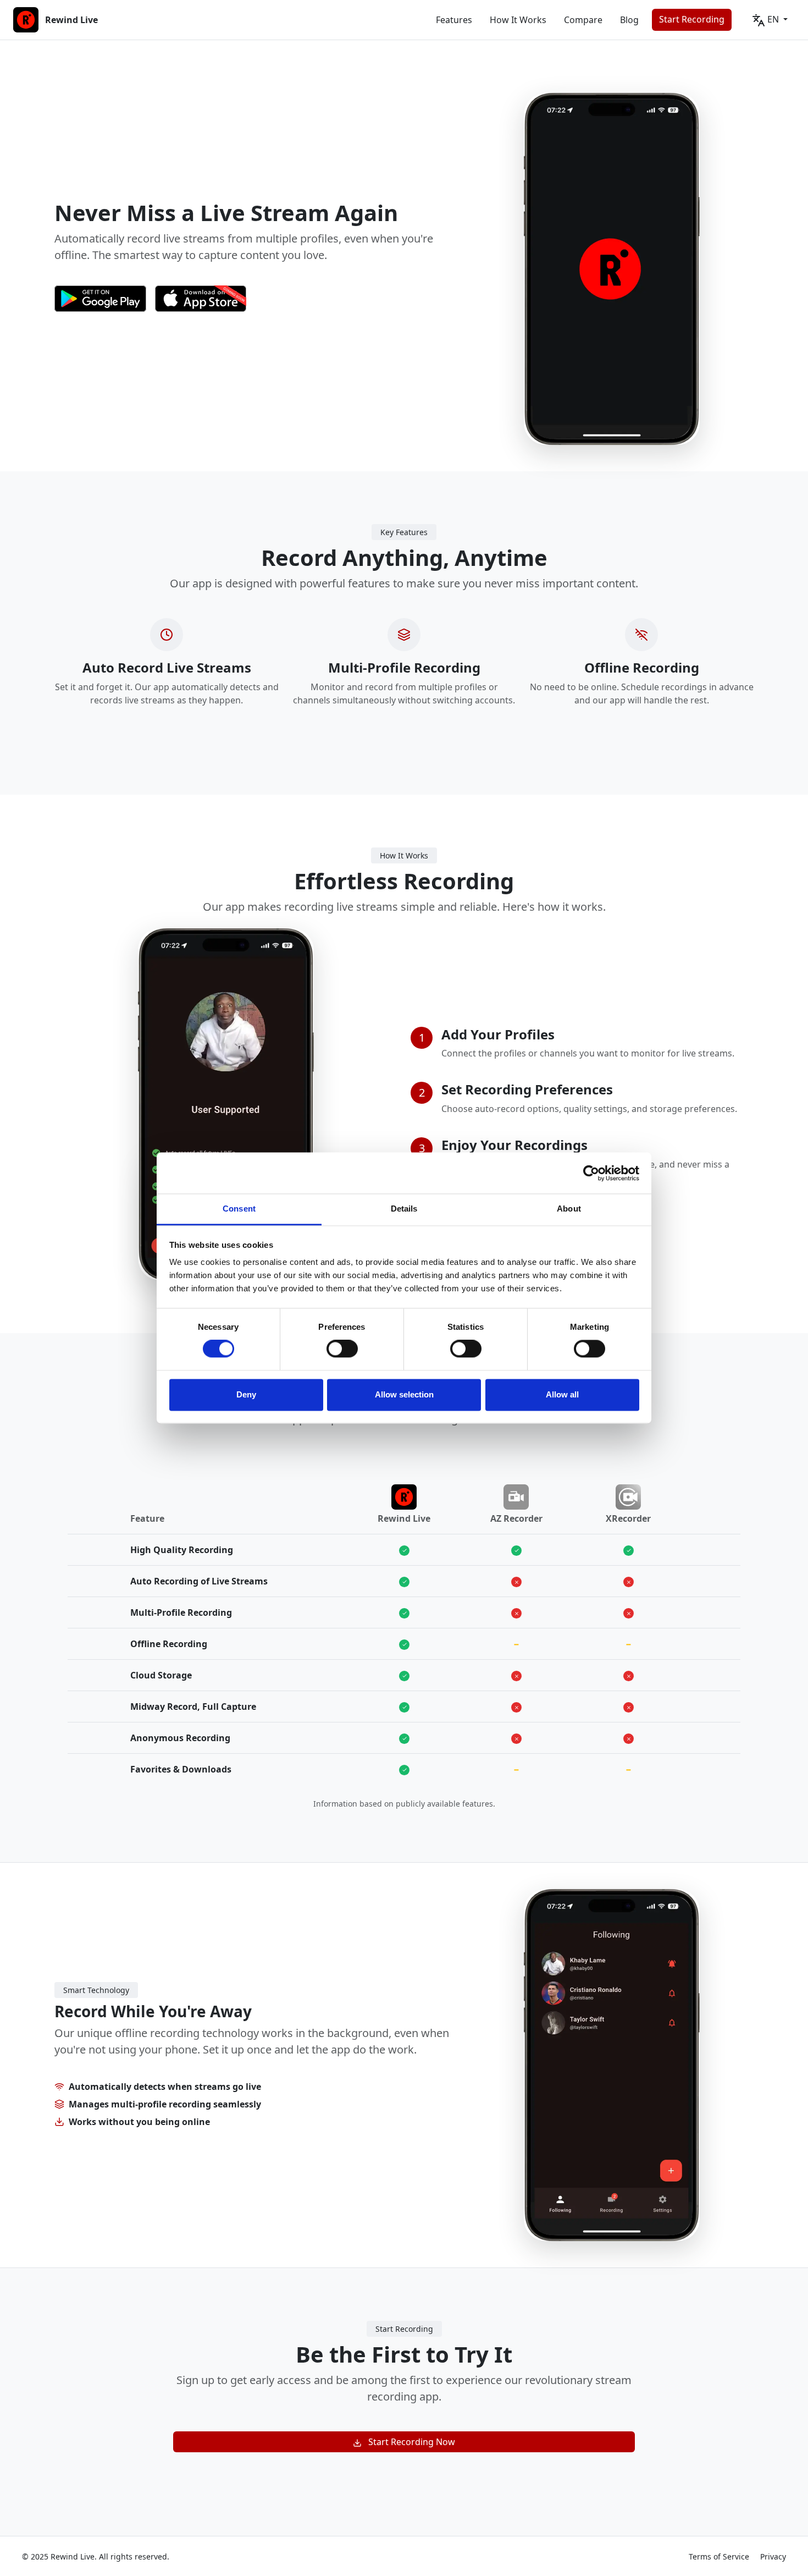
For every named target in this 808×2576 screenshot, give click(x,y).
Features (454, 20)
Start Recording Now (408, 2442)
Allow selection (404, 1394)
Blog (629, 20)
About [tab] (569, 1209)
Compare (583, 20)
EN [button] (773, 19)
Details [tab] (404, 1209)
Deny (246, 1394)
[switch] (342, 1349)
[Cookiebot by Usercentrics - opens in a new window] (591, 1173)
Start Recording (692, 19)
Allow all (562, 1394)
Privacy (773, 2556)
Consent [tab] (239, 1209)
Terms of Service (719, 2556)
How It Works (518, 20)
